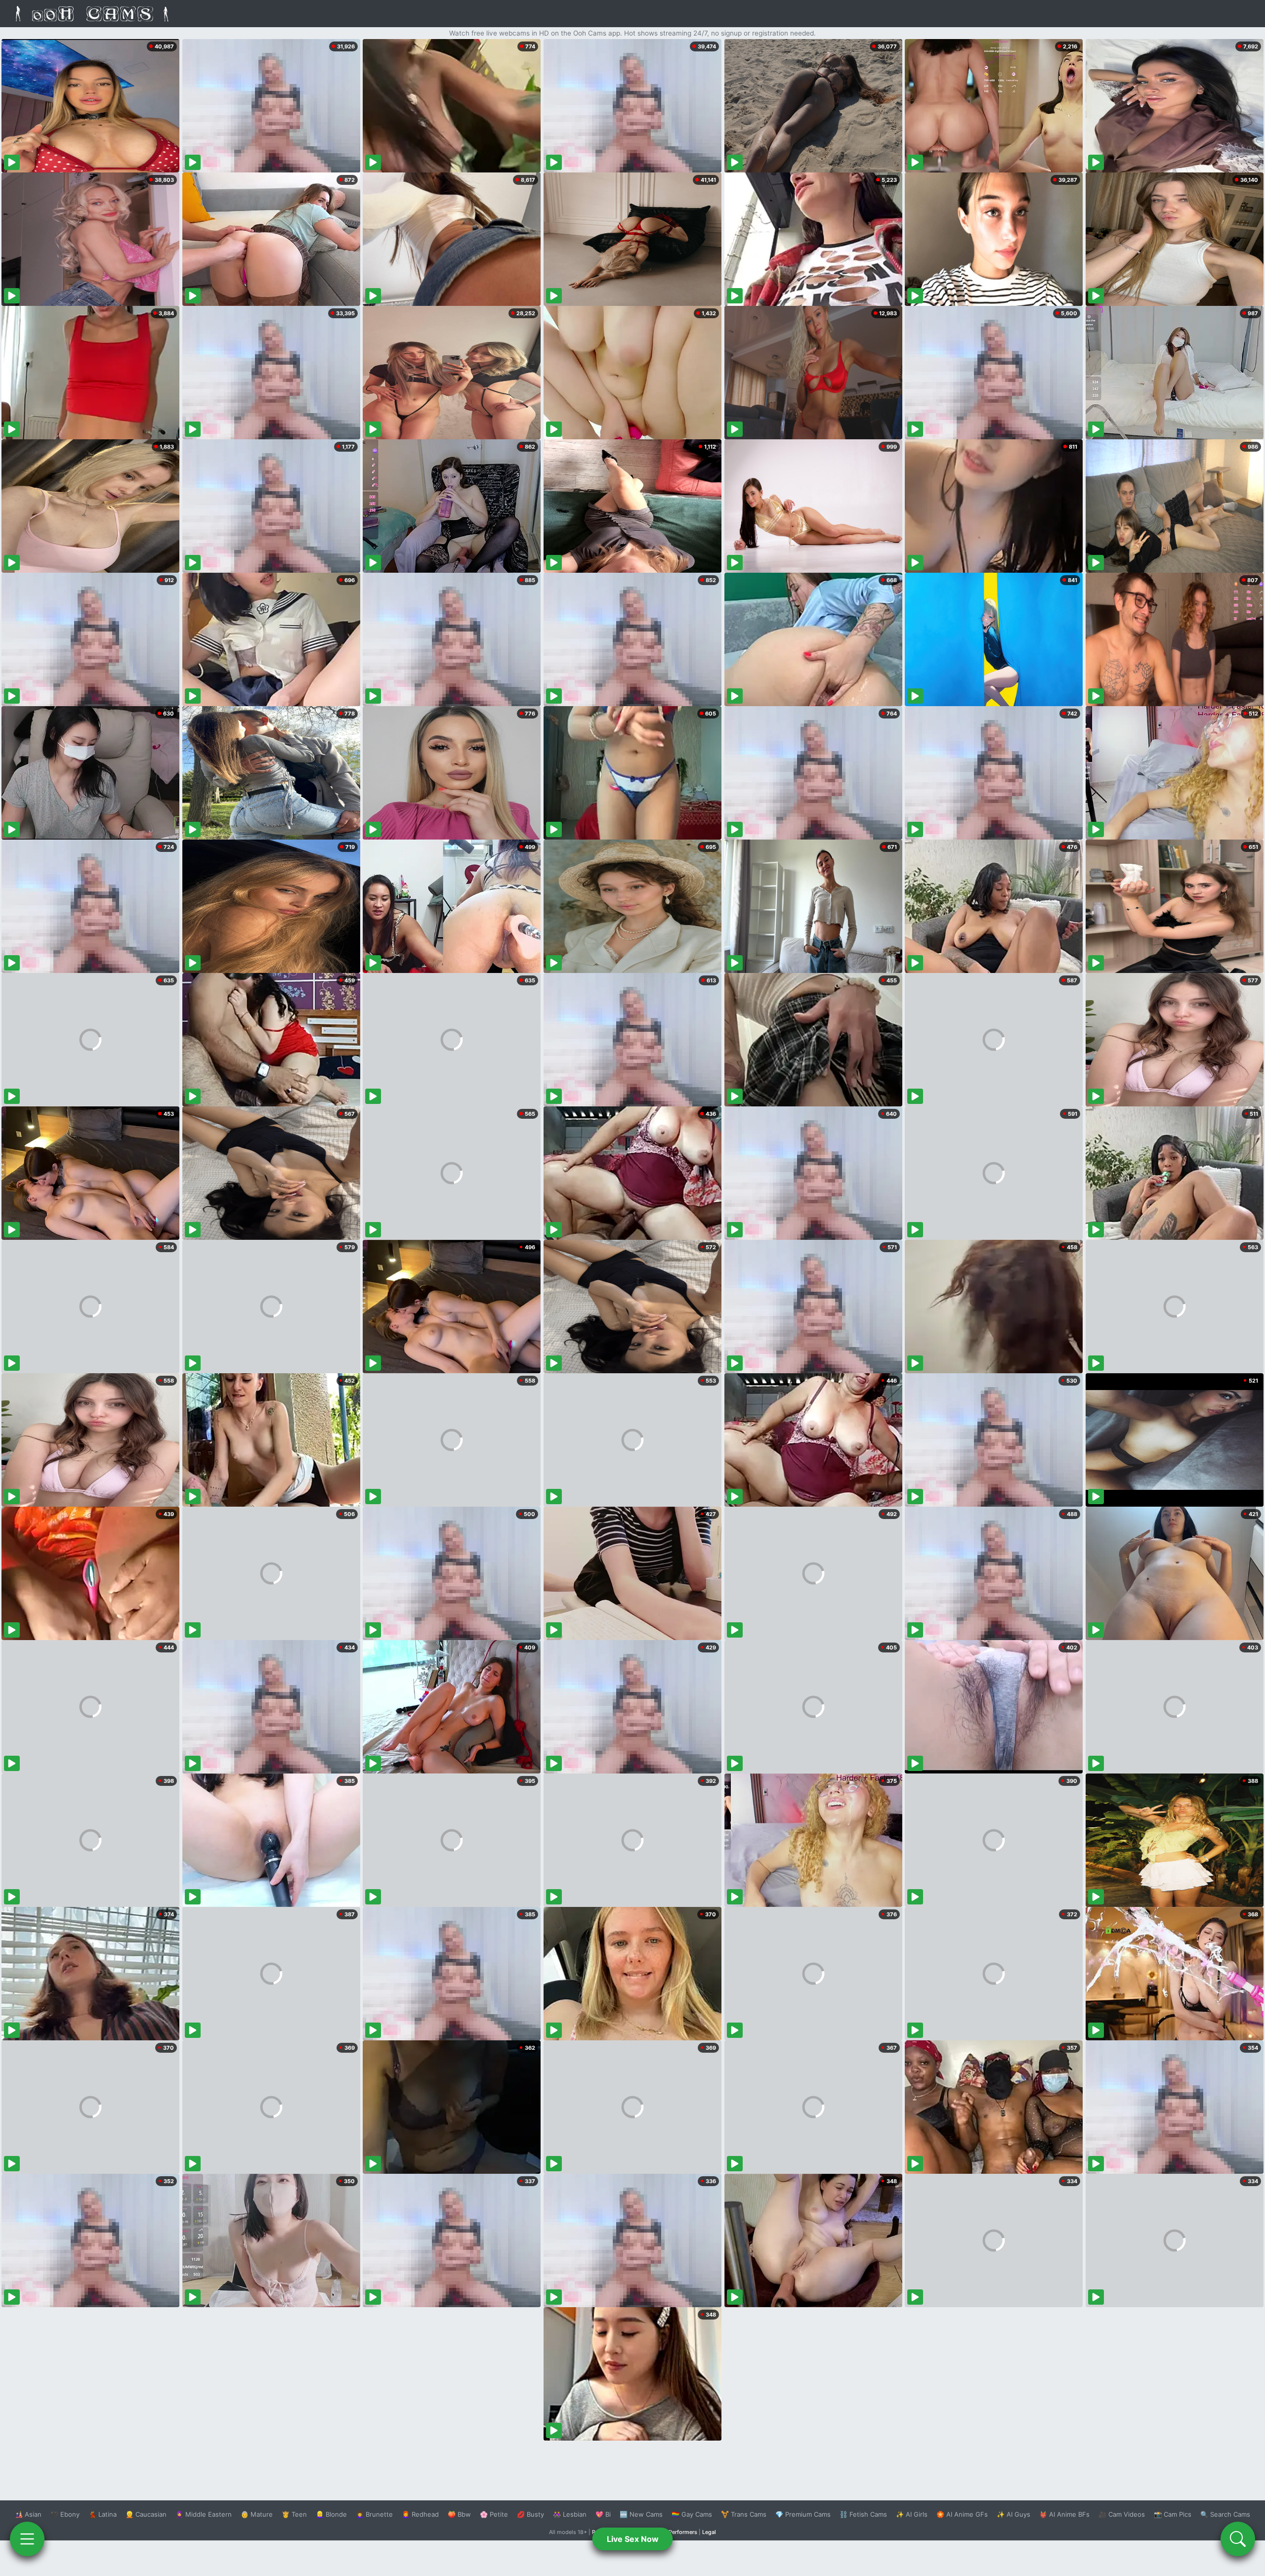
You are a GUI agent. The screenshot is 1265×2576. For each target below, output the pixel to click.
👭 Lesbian (570, 2514)
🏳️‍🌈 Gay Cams (692, 2514)
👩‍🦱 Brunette (374, 2514)
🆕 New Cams (641, 2514)
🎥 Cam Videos (1122, 2514)
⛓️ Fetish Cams (863, 2514)
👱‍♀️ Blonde (331, 2514)
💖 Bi (603, 2514)
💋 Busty (530, 2514)
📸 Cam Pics (1173, 2514)
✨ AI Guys (1013, 2514)
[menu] (27, 2539)
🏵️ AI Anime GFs (962, 2514)
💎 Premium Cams (803, 2514)
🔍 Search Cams (1225, 2514)
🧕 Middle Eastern (204, 2514)
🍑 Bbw (459, 2514)
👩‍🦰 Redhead (420, 2514)
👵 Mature (257, 2514)
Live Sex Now (633, 2539)
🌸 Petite (494, 2514)
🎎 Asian (28, 2514)
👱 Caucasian (146, 2514)
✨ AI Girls (912, 2514)
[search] (1238, 2539)
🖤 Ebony (65, 2514)
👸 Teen (294, 2514)
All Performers (679, 2532)
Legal (709, 2532)
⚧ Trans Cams (744, 2514)
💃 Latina (103, 2514)
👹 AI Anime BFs (1064, 2514)
